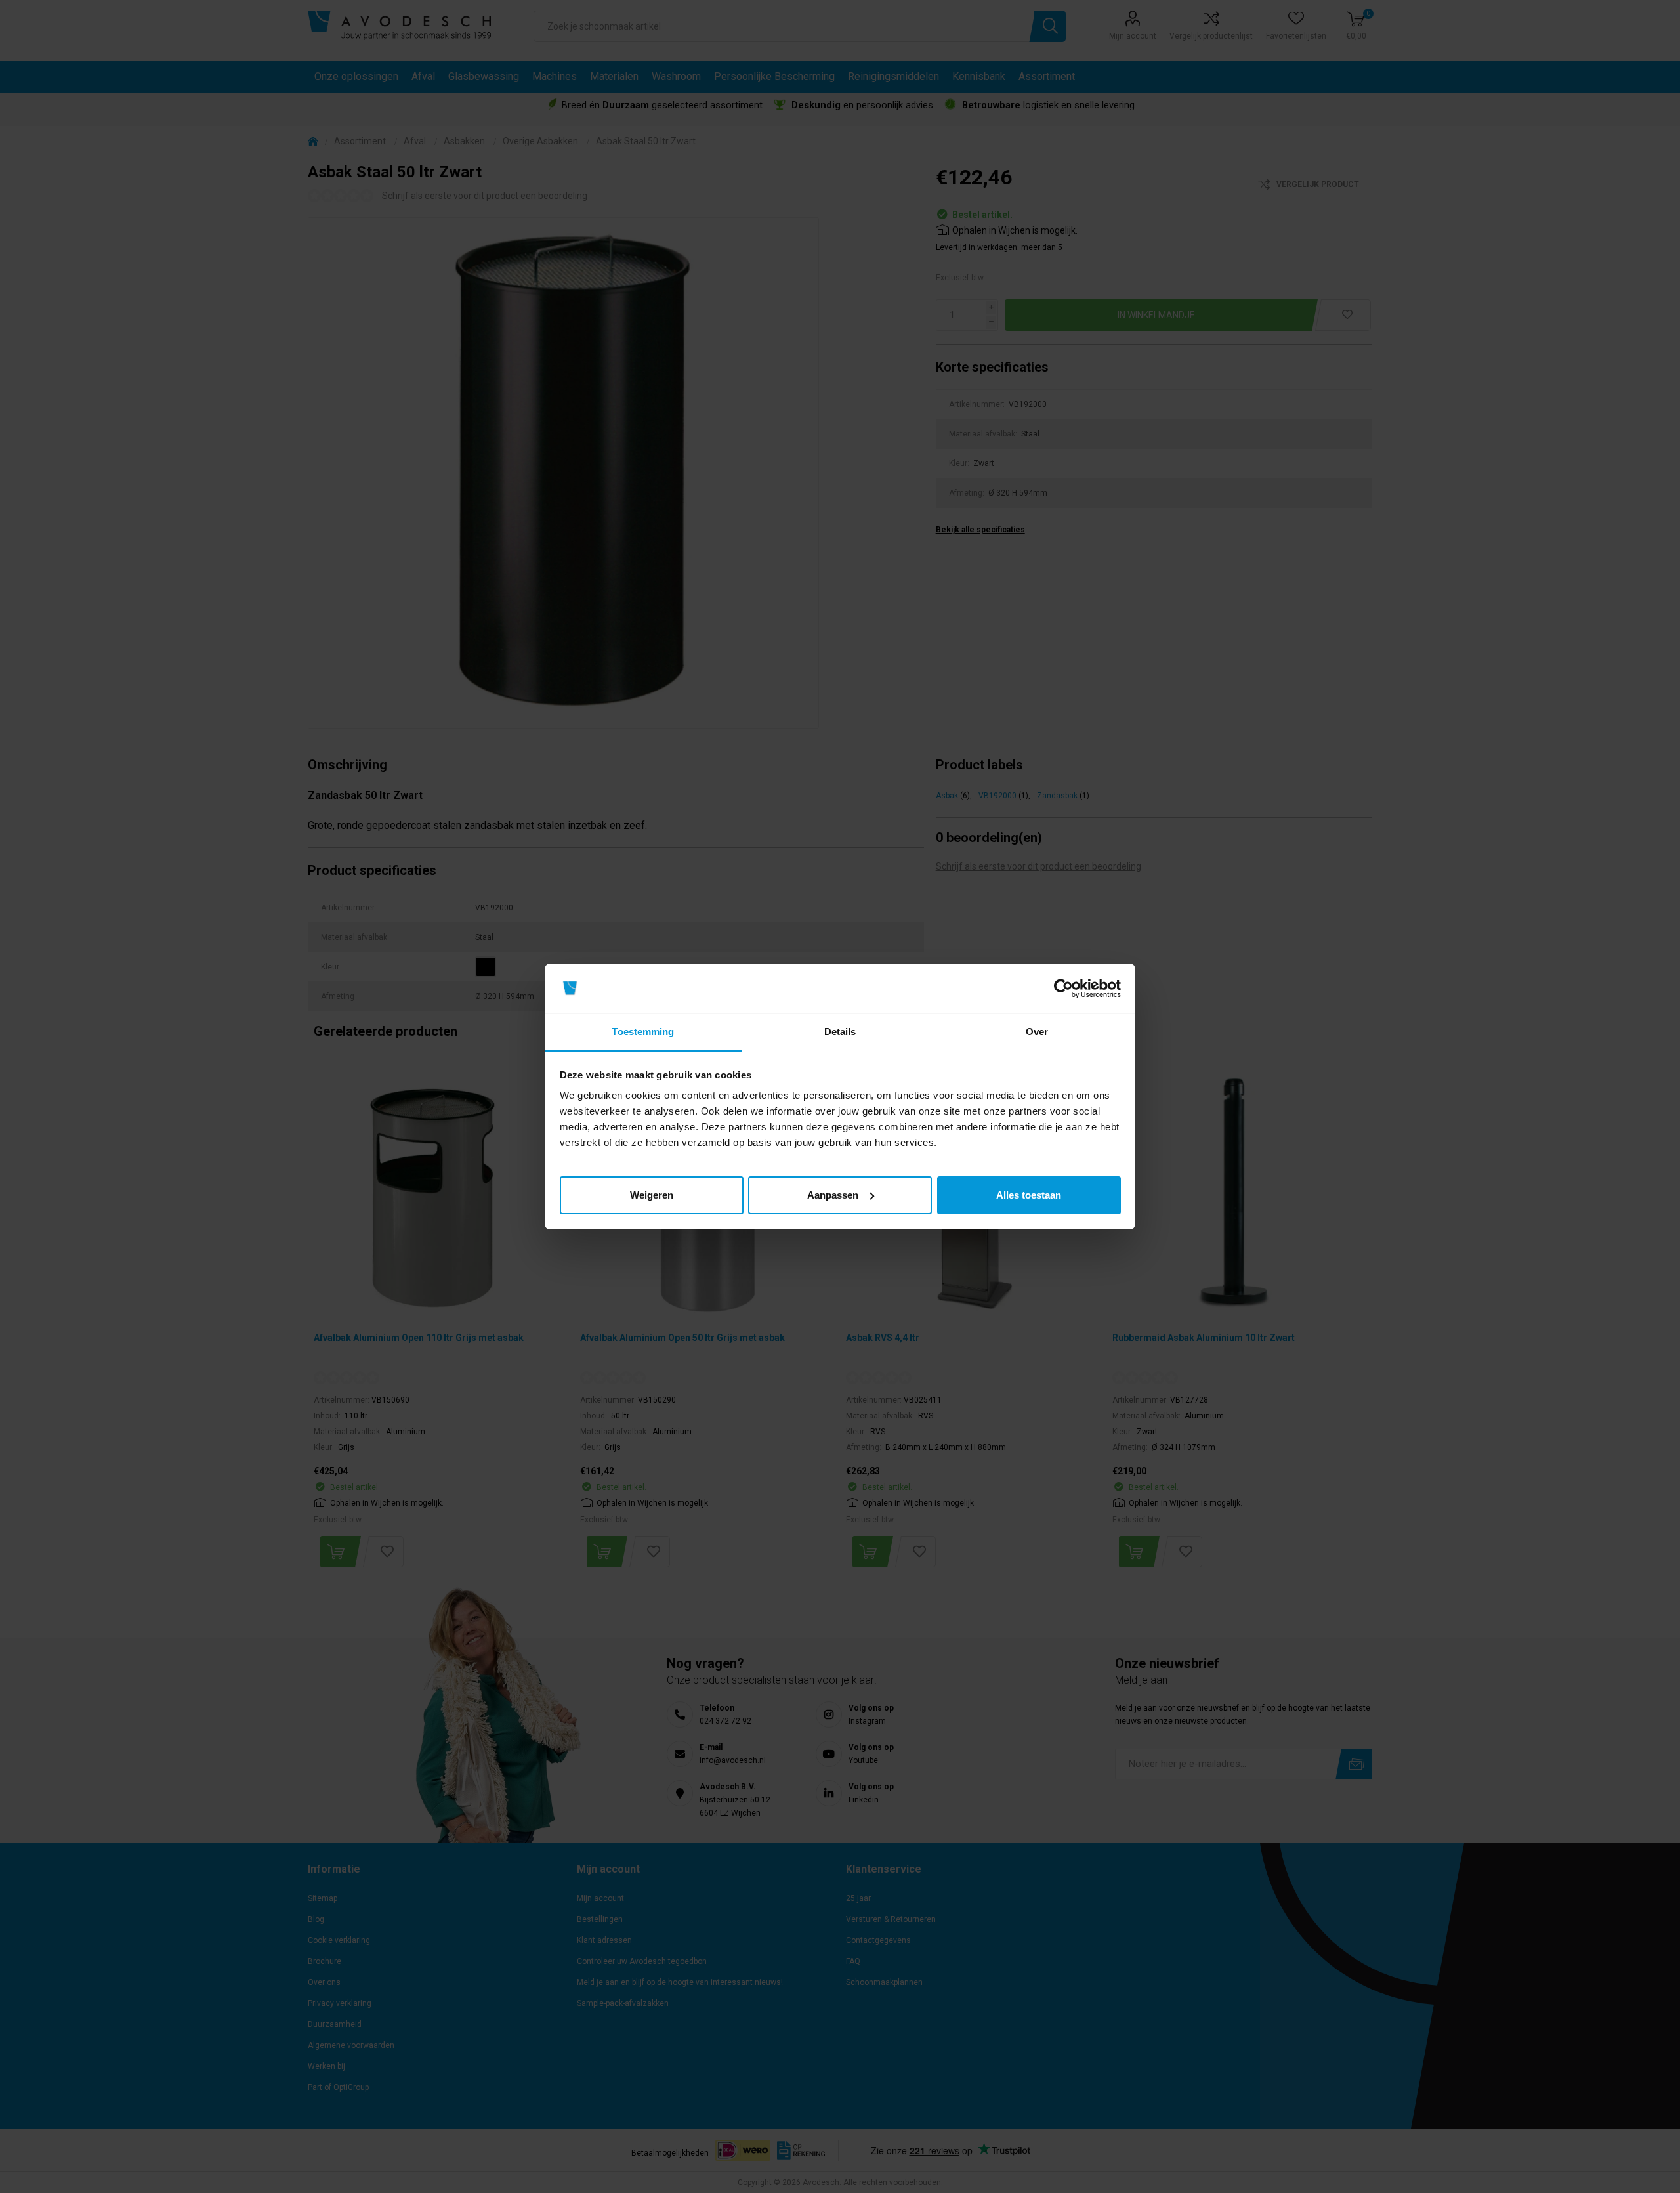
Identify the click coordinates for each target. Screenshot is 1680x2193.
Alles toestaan (1029, 1195)
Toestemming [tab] (643, 1032)
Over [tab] (1037, 1032)
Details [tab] (840, 1032)
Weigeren (652, 1195)
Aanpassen (833, 1195)
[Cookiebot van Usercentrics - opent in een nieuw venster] (1063, 989)
